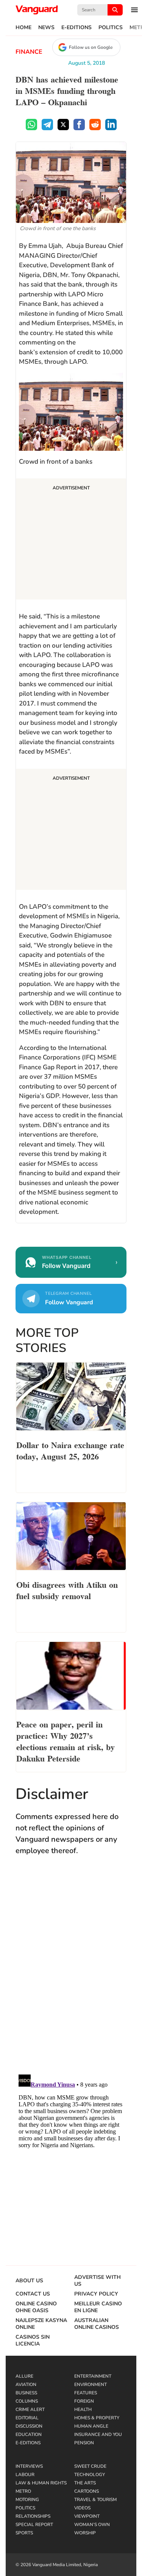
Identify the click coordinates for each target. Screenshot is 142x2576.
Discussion (29, 2426)
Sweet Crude (90, 2466)
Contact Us (33, 2294)
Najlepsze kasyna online (41, 2324)
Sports (24, 2533)
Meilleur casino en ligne (98, 2307)
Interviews (29, 2466)
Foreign (84, 2401)
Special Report (34, 2525)
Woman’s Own (92, 2525)
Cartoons (87, 2491)
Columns (27, 2401)
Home (23, 28)
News (46, 28)
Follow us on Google (91, 47)
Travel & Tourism (95, 2500)
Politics (111, 28)
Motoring (27, 2500)
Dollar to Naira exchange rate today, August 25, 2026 (70, 1450)
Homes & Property (97, 2418)
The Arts (85, 2483)
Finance (29, 52)
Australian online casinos (97, 2324)
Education (29, 2434)
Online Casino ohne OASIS (36, 2307)
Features (86, 2393)
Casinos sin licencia (33, 2341)
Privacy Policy (96, 2294)
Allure (24, 2376)
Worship (85, 2533)
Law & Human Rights (41, 2483)
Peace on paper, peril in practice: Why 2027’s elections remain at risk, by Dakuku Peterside (66, 1741)
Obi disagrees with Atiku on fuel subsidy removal (67, 1590)
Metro (23, 2491)
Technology (90, 2475)
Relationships (33, 2516)
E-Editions (76, 28)
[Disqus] (71, 1972)
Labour (25, 2475)
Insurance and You (98, 2434)
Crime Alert (30, 2409)
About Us (29, 2281)
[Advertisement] (71, 540)
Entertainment (93, 2376)
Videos (82, 2508)
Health (83, 2409)
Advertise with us (98, 2281)
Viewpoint (87, 2516)
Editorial (27, 2418)
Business (26, 2393)
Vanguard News (37, 10)
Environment (91, 2384)
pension (84, 2443)
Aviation (26, 2384)
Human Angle (91, 2426)
